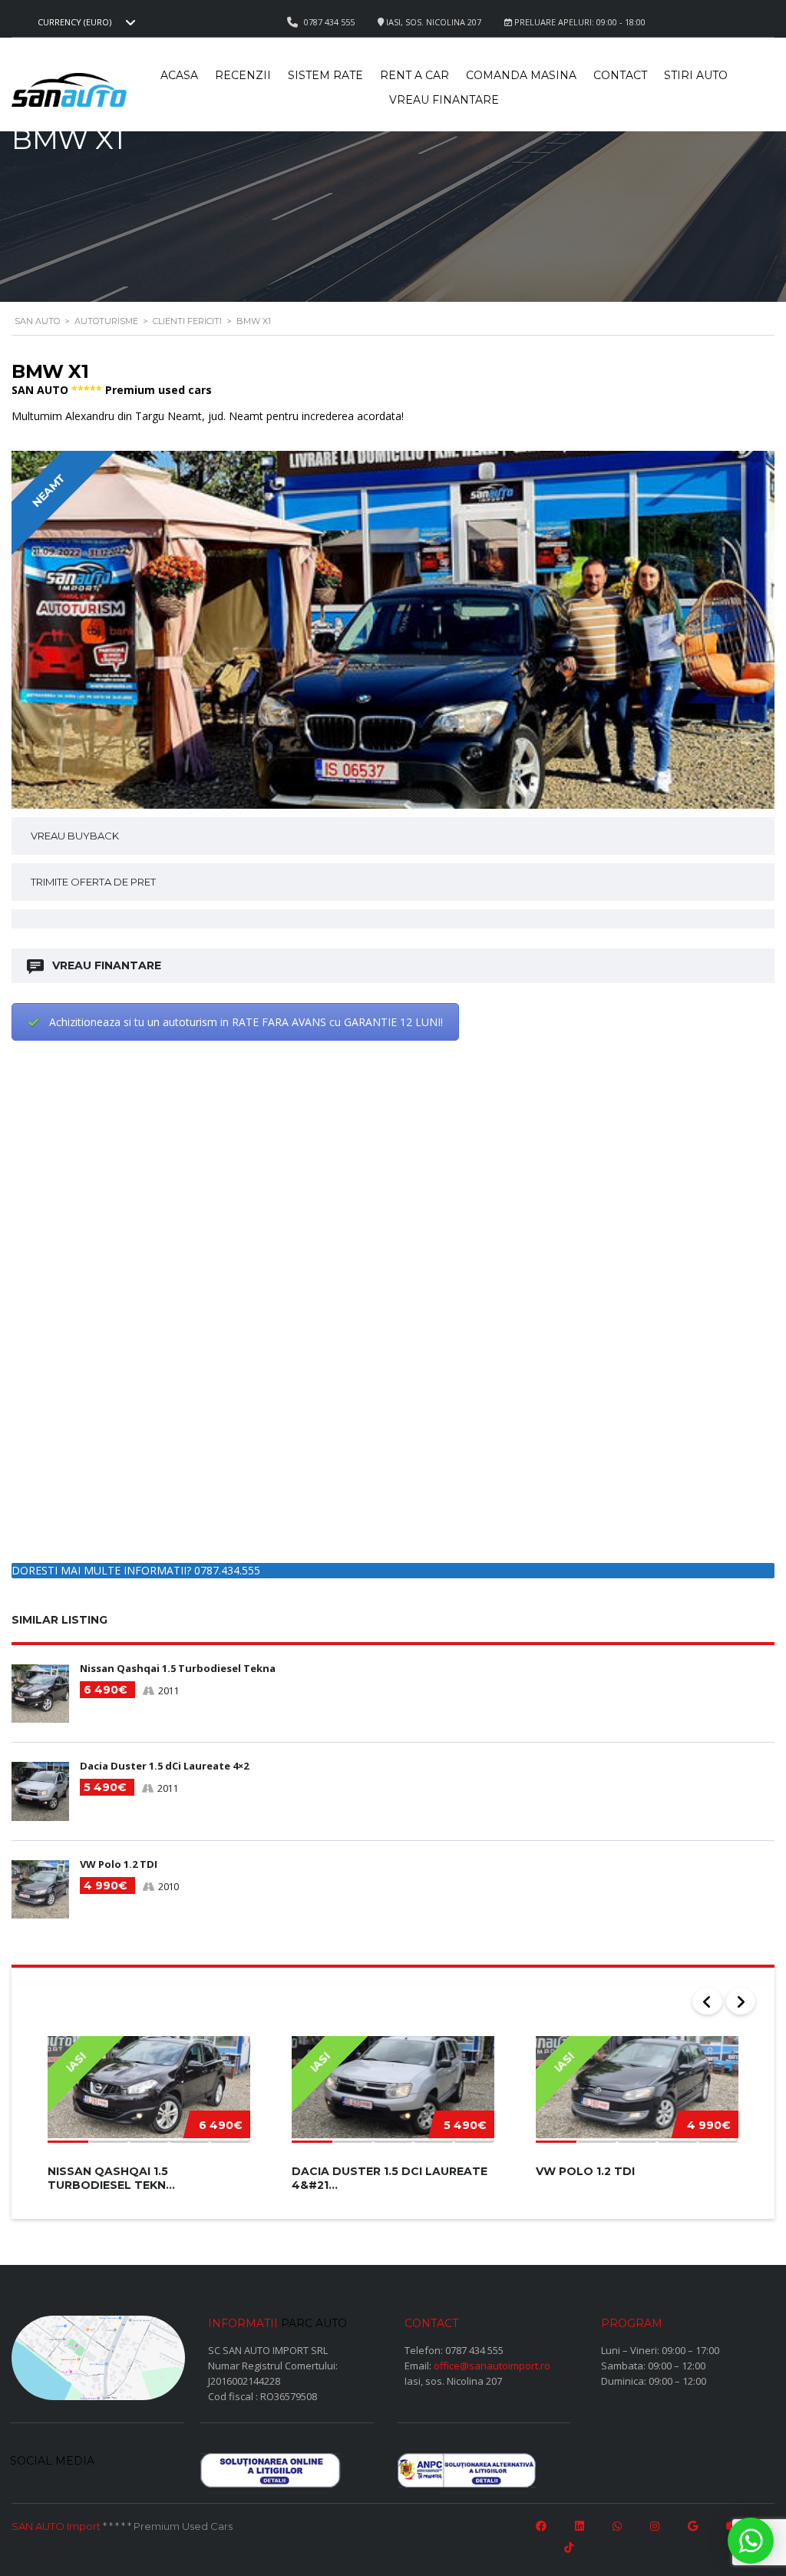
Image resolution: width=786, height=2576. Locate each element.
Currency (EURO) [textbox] (74, 22)
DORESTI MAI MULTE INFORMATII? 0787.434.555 (136, 1570)
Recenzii (243, 75)
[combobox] (84, 22)
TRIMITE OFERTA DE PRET (93, 882)
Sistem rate (325, 75)
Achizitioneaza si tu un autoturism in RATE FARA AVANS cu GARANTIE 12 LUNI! (246, 1022)
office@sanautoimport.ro (492, 2366)
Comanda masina (521, 75)
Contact (620, 75)
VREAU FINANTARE (107, 965)
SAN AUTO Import (56, 2526)
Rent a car (414, 75)
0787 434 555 (474, 2350)
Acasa (179, 75)
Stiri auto (696, 75)
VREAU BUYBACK (75, 836)
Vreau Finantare (444, 100)
